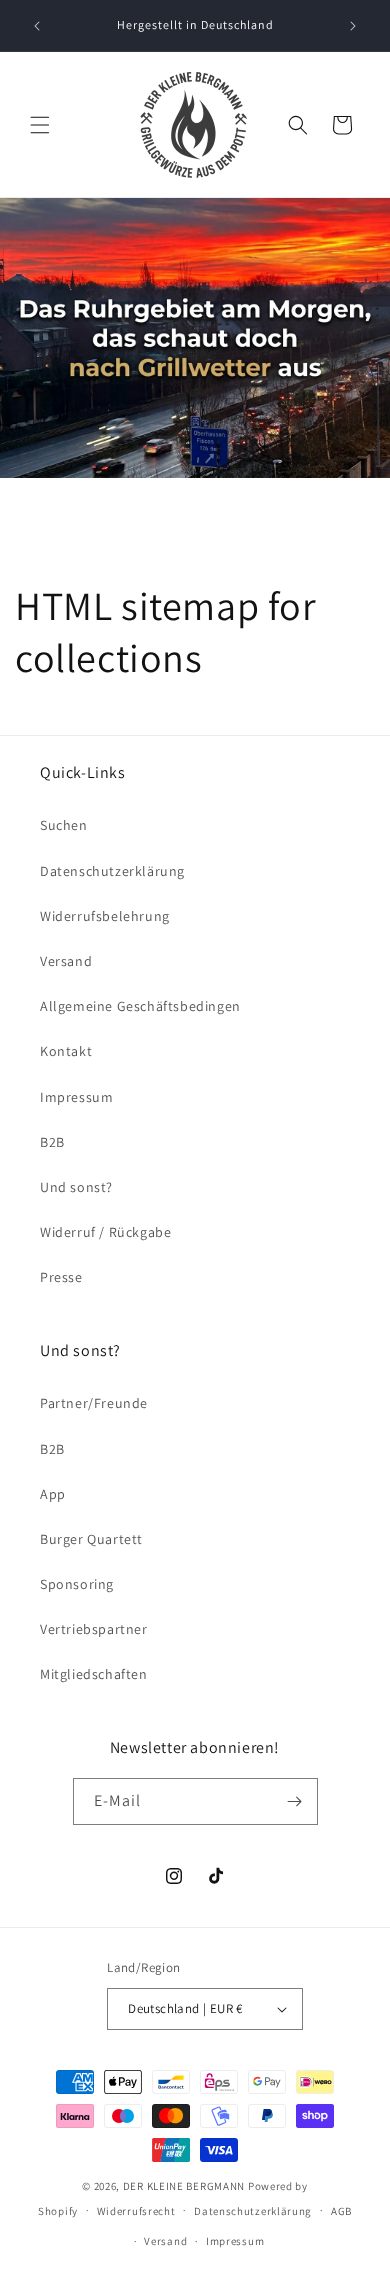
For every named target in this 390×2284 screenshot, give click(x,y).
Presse (61, 1277)
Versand (66, 961)
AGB (341, 2211)
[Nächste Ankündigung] (353, 26)
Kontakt (66, 1051)
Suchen (64, 825)
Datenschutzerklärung (112, 871)
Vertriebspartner (94, 1629)
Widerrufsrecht (136, 2211)
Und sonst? (76, 1187)
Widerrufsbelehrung (105, 916)
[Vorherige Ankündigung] (37, 26)
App (53, 1494)
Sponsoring (77, 1584)
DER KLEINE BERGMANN (184, 2186)
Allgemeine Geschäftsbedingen (140, 1006)
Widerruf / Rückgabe (105, 1232)
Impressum (76, 1097)
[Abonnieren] (295, 1801)
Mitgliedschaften (94, 1674)
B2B (52, 1142)
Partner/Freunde (94, 1403)
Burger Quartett (91, 1539)
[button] (40, 125)
